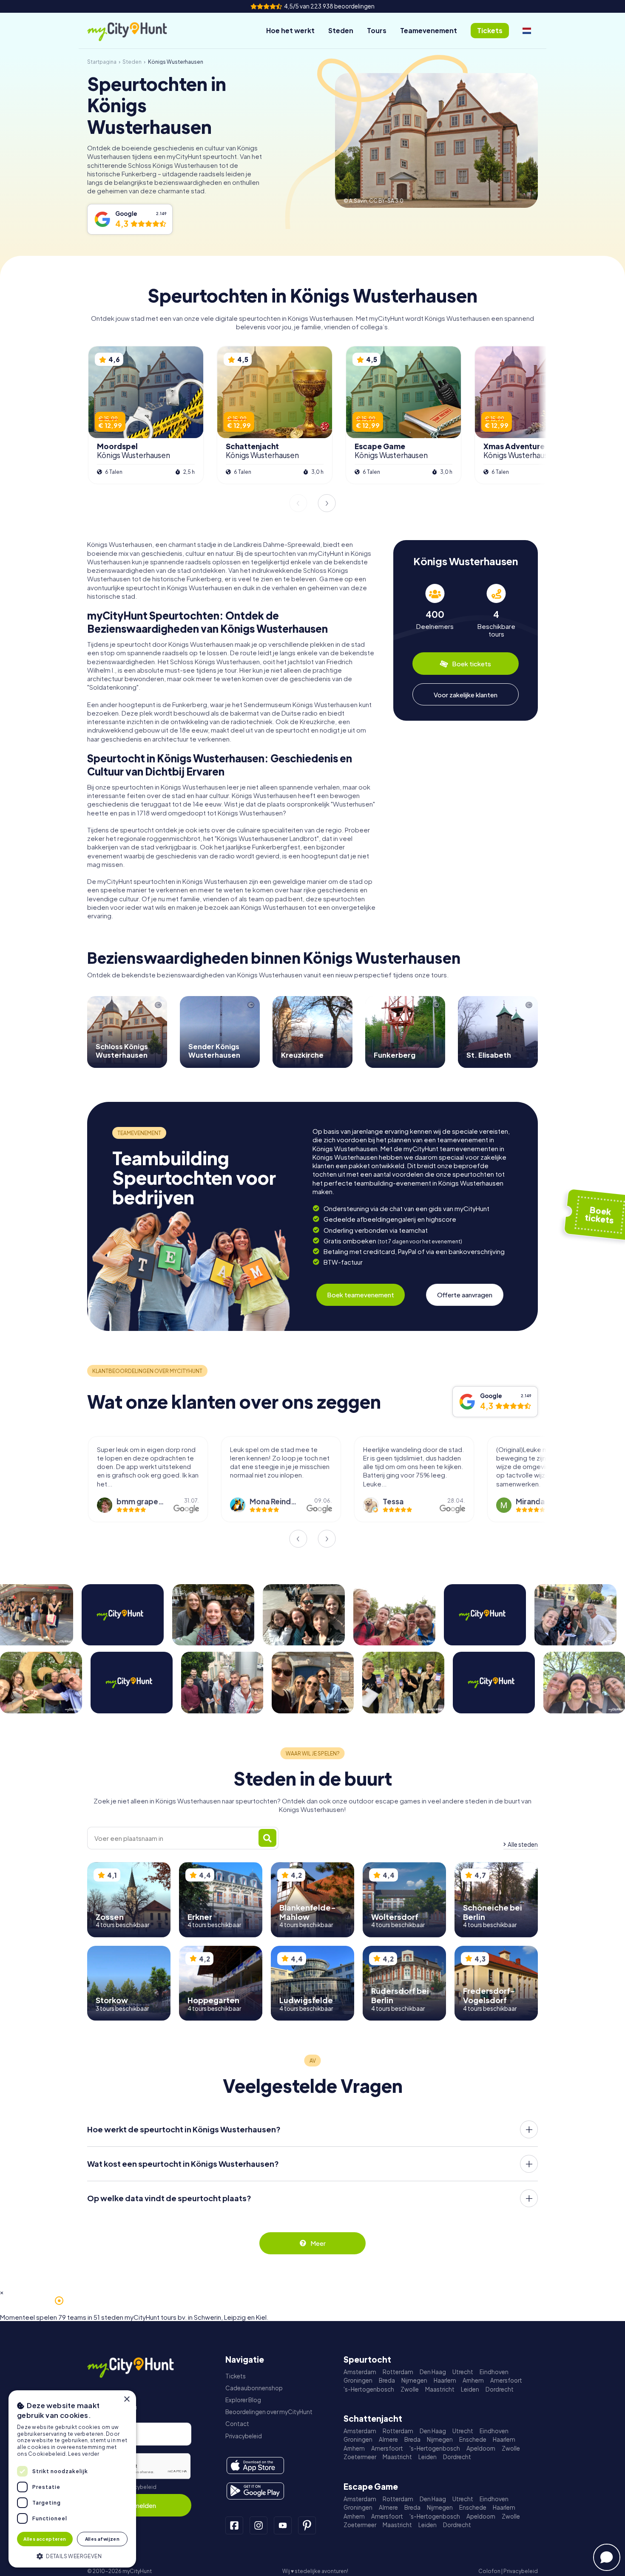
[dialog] (72, 2479)
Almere (388, 2439)
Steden (341, 30)
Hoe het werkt (290, 30)
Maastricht (440, 2389)
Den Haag (433, 2372)
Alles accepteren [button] (45, 2539)
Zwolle (410, 2389)
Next (327, 503)
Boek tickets (472, 664)
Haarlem (445, 2380)
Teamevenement (429, 30)
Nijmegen (414, 2380)
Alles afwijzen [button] (102, 2539)
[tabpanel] (435, 611)
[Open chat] (607, 2557)
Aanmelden (139, 2505)
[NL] (527, 31)
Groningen (358, 2380)
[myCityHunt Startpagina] (136, 31)
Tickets (236, 2376)
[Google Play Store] (255, 2491)
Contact (237, 2424)
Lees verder (84, 2454)
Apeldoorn (481, 2448)
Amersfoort (506, 2380)
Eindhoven (494, 2372)
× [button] (126, 2399)
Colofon (489, 2571)
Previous (298, 503)
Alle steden (523, 1844)
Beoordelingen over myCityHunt (269, 2412)
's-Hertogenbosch (369, 2389)
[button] (72, 2555)
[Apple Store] (255, 2466)
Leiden (470, 2389)
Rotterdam (398, 2372)
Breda (387, 2380)
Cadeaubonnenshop (254, 2388)
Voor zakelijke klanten (466, 695)
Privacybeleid (139, 2487)
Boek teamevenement (361, 1295)
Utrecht (463, 2372)
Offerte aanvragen (465, 1295)
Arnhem (473, 2380)
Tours (377, 30)
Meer (318, 2243)
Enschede (473, 2439)
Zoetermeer (360, 2457)
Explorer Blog (243, 2400)
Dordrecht (500, 2389)
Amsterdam (360, 2372)
